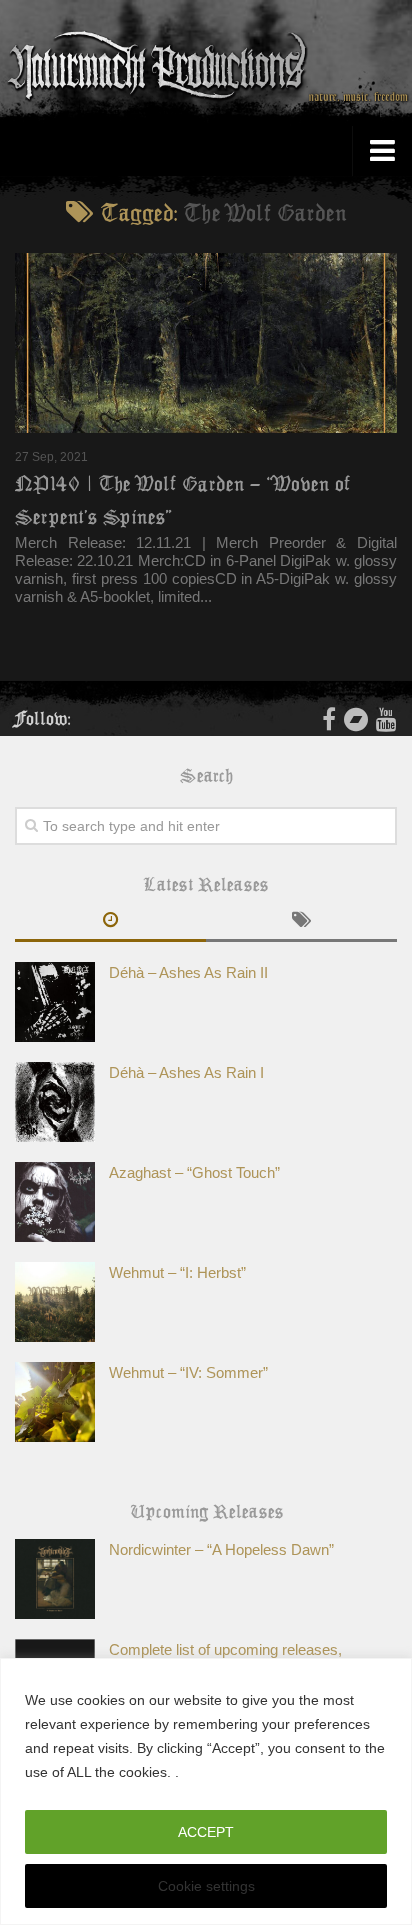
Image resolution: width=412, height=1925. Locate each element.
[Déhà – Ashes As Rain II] (55, 1002)
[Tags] (301, 922)
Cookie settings (206, 1886)
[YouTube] (386, 719)
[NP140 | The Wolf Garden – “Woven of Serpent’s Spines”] (206, 343)
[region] (206, 1791)
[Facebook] (329, 719)
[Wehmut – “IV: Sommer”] (55, 1402)
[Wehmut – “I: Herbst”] (55, 1302)
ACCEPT (206, 1832)
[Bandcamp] (356, 719)
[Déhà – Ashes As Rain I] (55, 1102)
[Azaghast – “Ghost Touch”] (55, 1202)
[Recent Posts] (110, 922)
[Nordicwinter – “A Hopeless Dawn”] (55, 1579)
